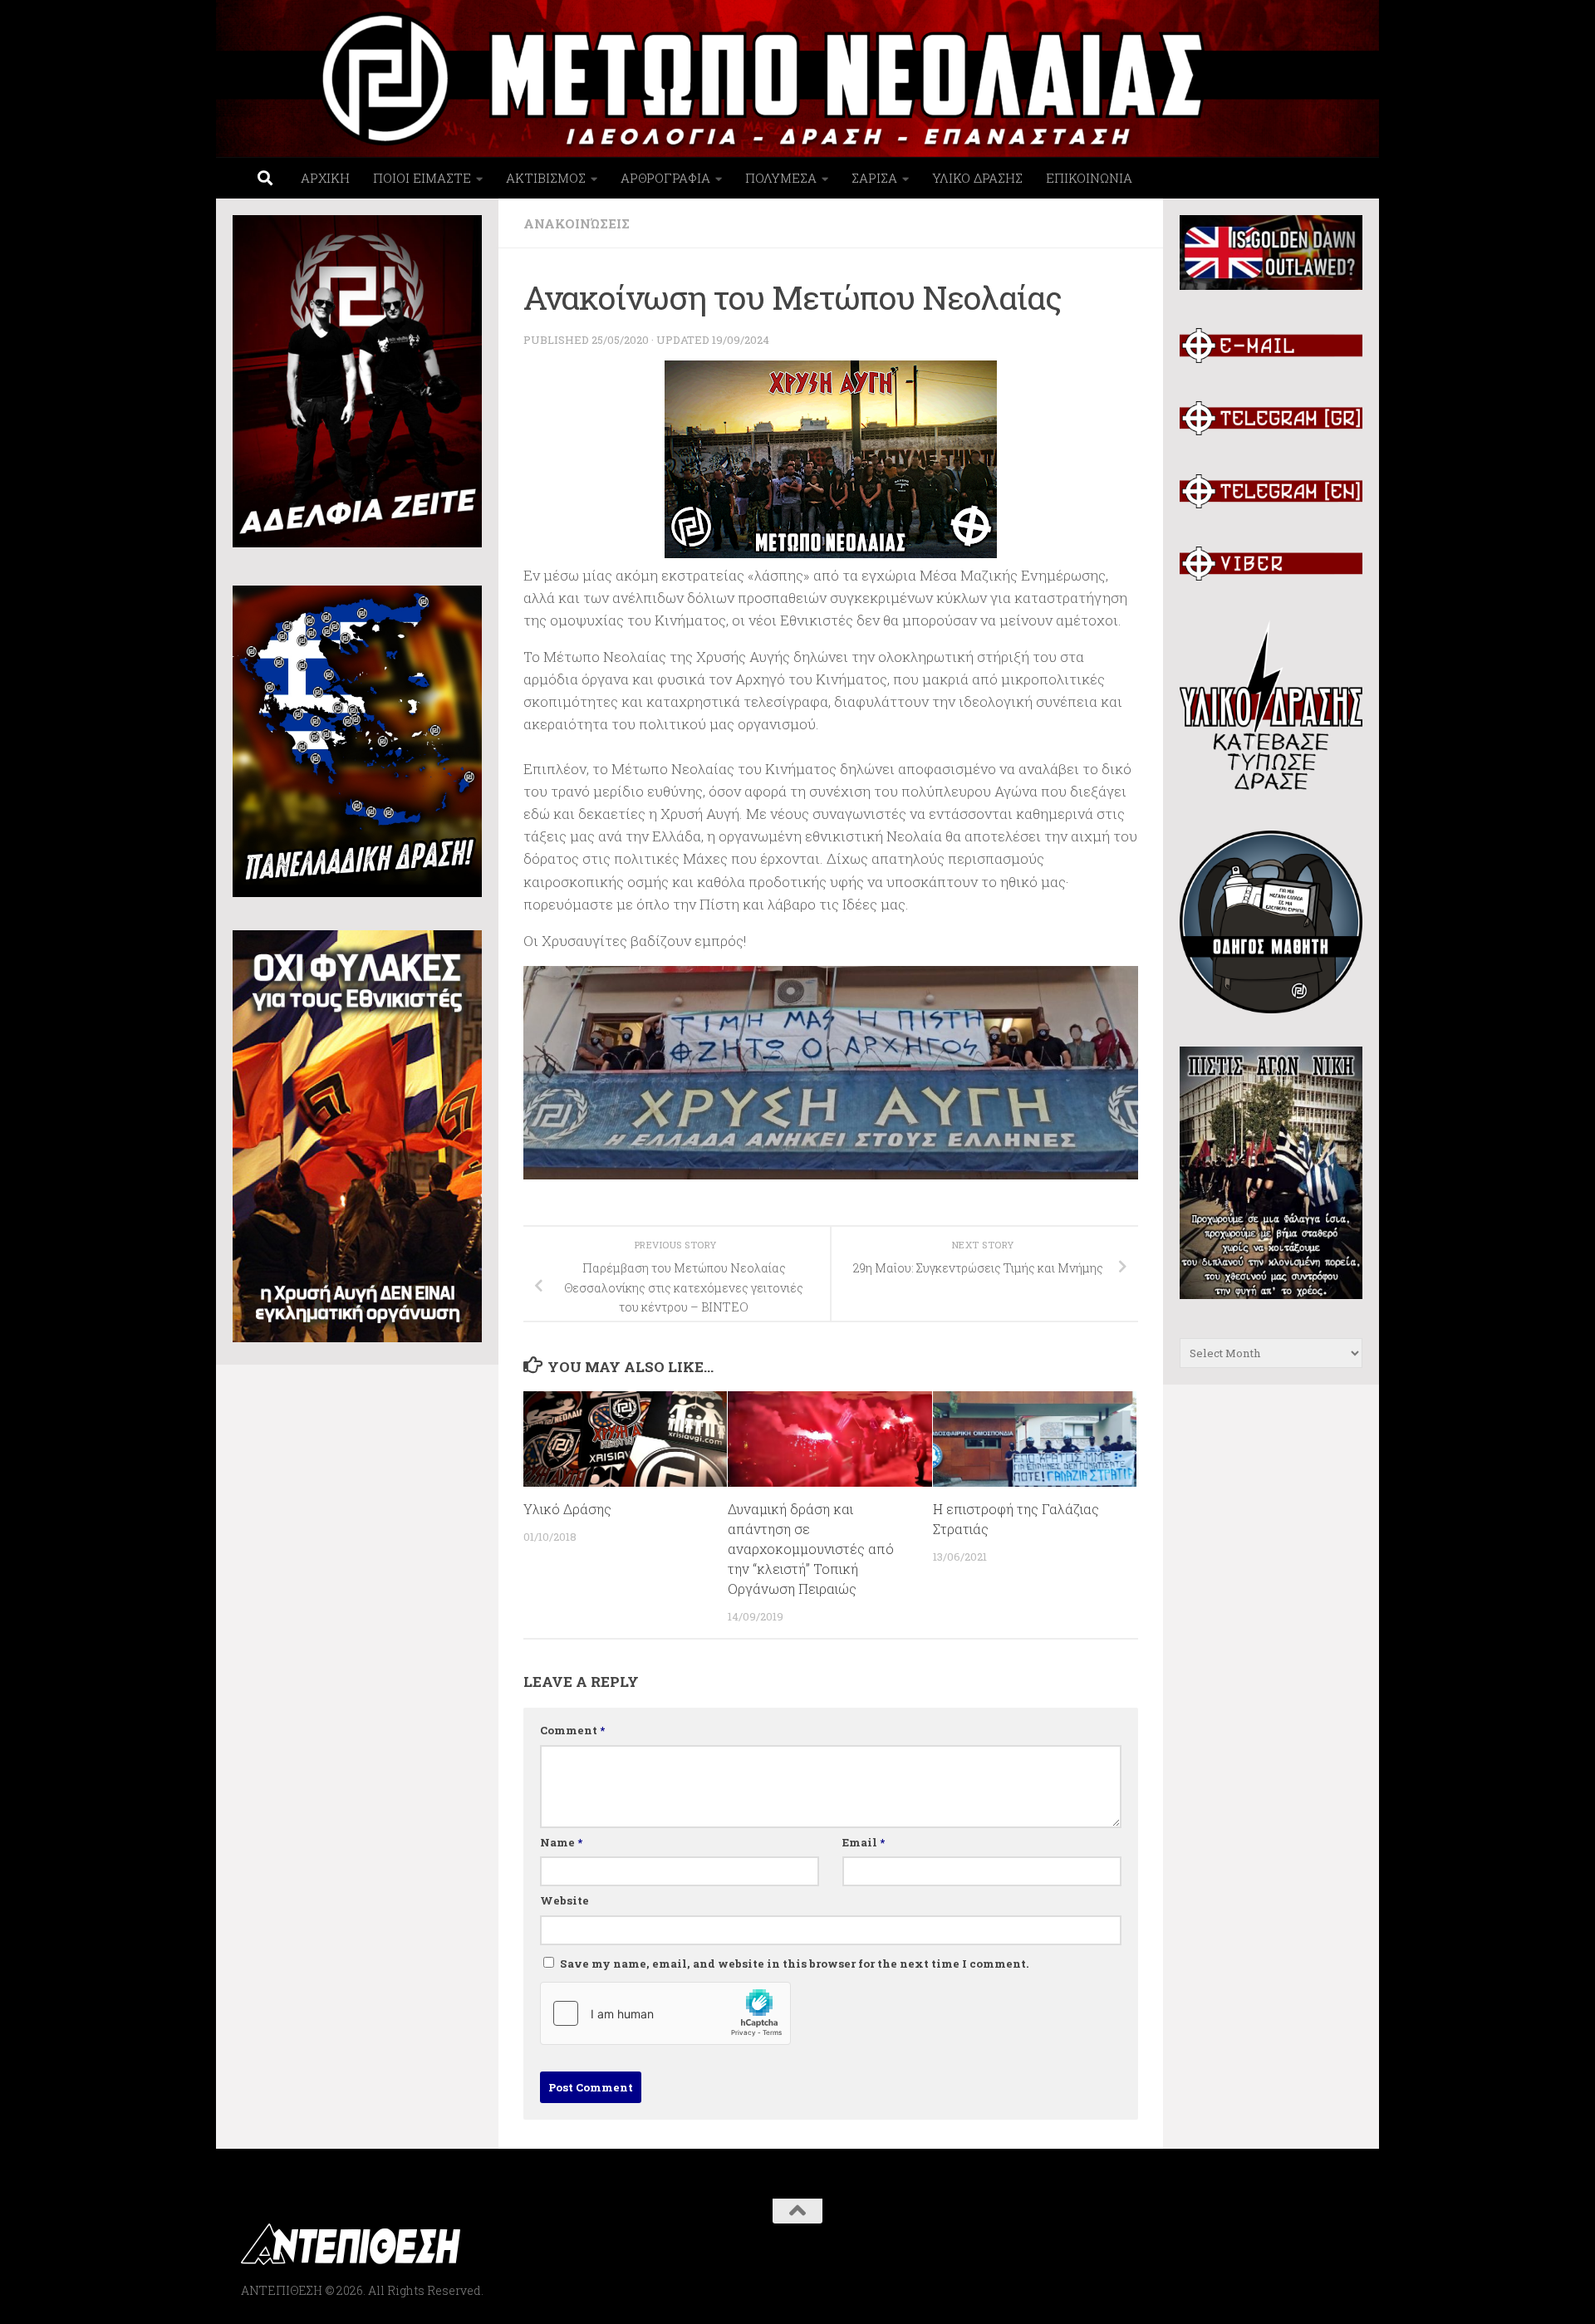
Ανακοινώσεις (577, 223)
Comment (572, 1730)
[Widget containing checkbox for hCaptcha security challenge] (665, 2013)
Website (564, 1900)
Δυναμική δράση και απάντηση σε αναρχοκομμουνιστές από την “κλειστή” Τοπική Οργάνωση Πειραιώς (811, 1549)
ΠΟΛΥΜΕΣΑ (781, 178)
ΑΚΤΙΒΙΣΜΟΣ (546, 178)
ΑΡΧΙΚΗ (325, 178)
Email (864, 1842)
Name (561, 1842)
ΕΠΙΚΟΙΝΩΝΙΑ (1089, 178)
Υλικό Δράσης (567, 1509)
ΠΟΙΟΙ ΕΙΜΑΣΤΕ (422, 178)
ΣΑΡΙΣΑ (874, 178)
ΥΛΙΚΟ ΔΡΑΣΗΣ (977, 178)
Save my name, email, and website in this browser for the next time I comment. (795, 1964)
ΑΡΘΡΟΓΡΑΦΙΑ (665, 178)
